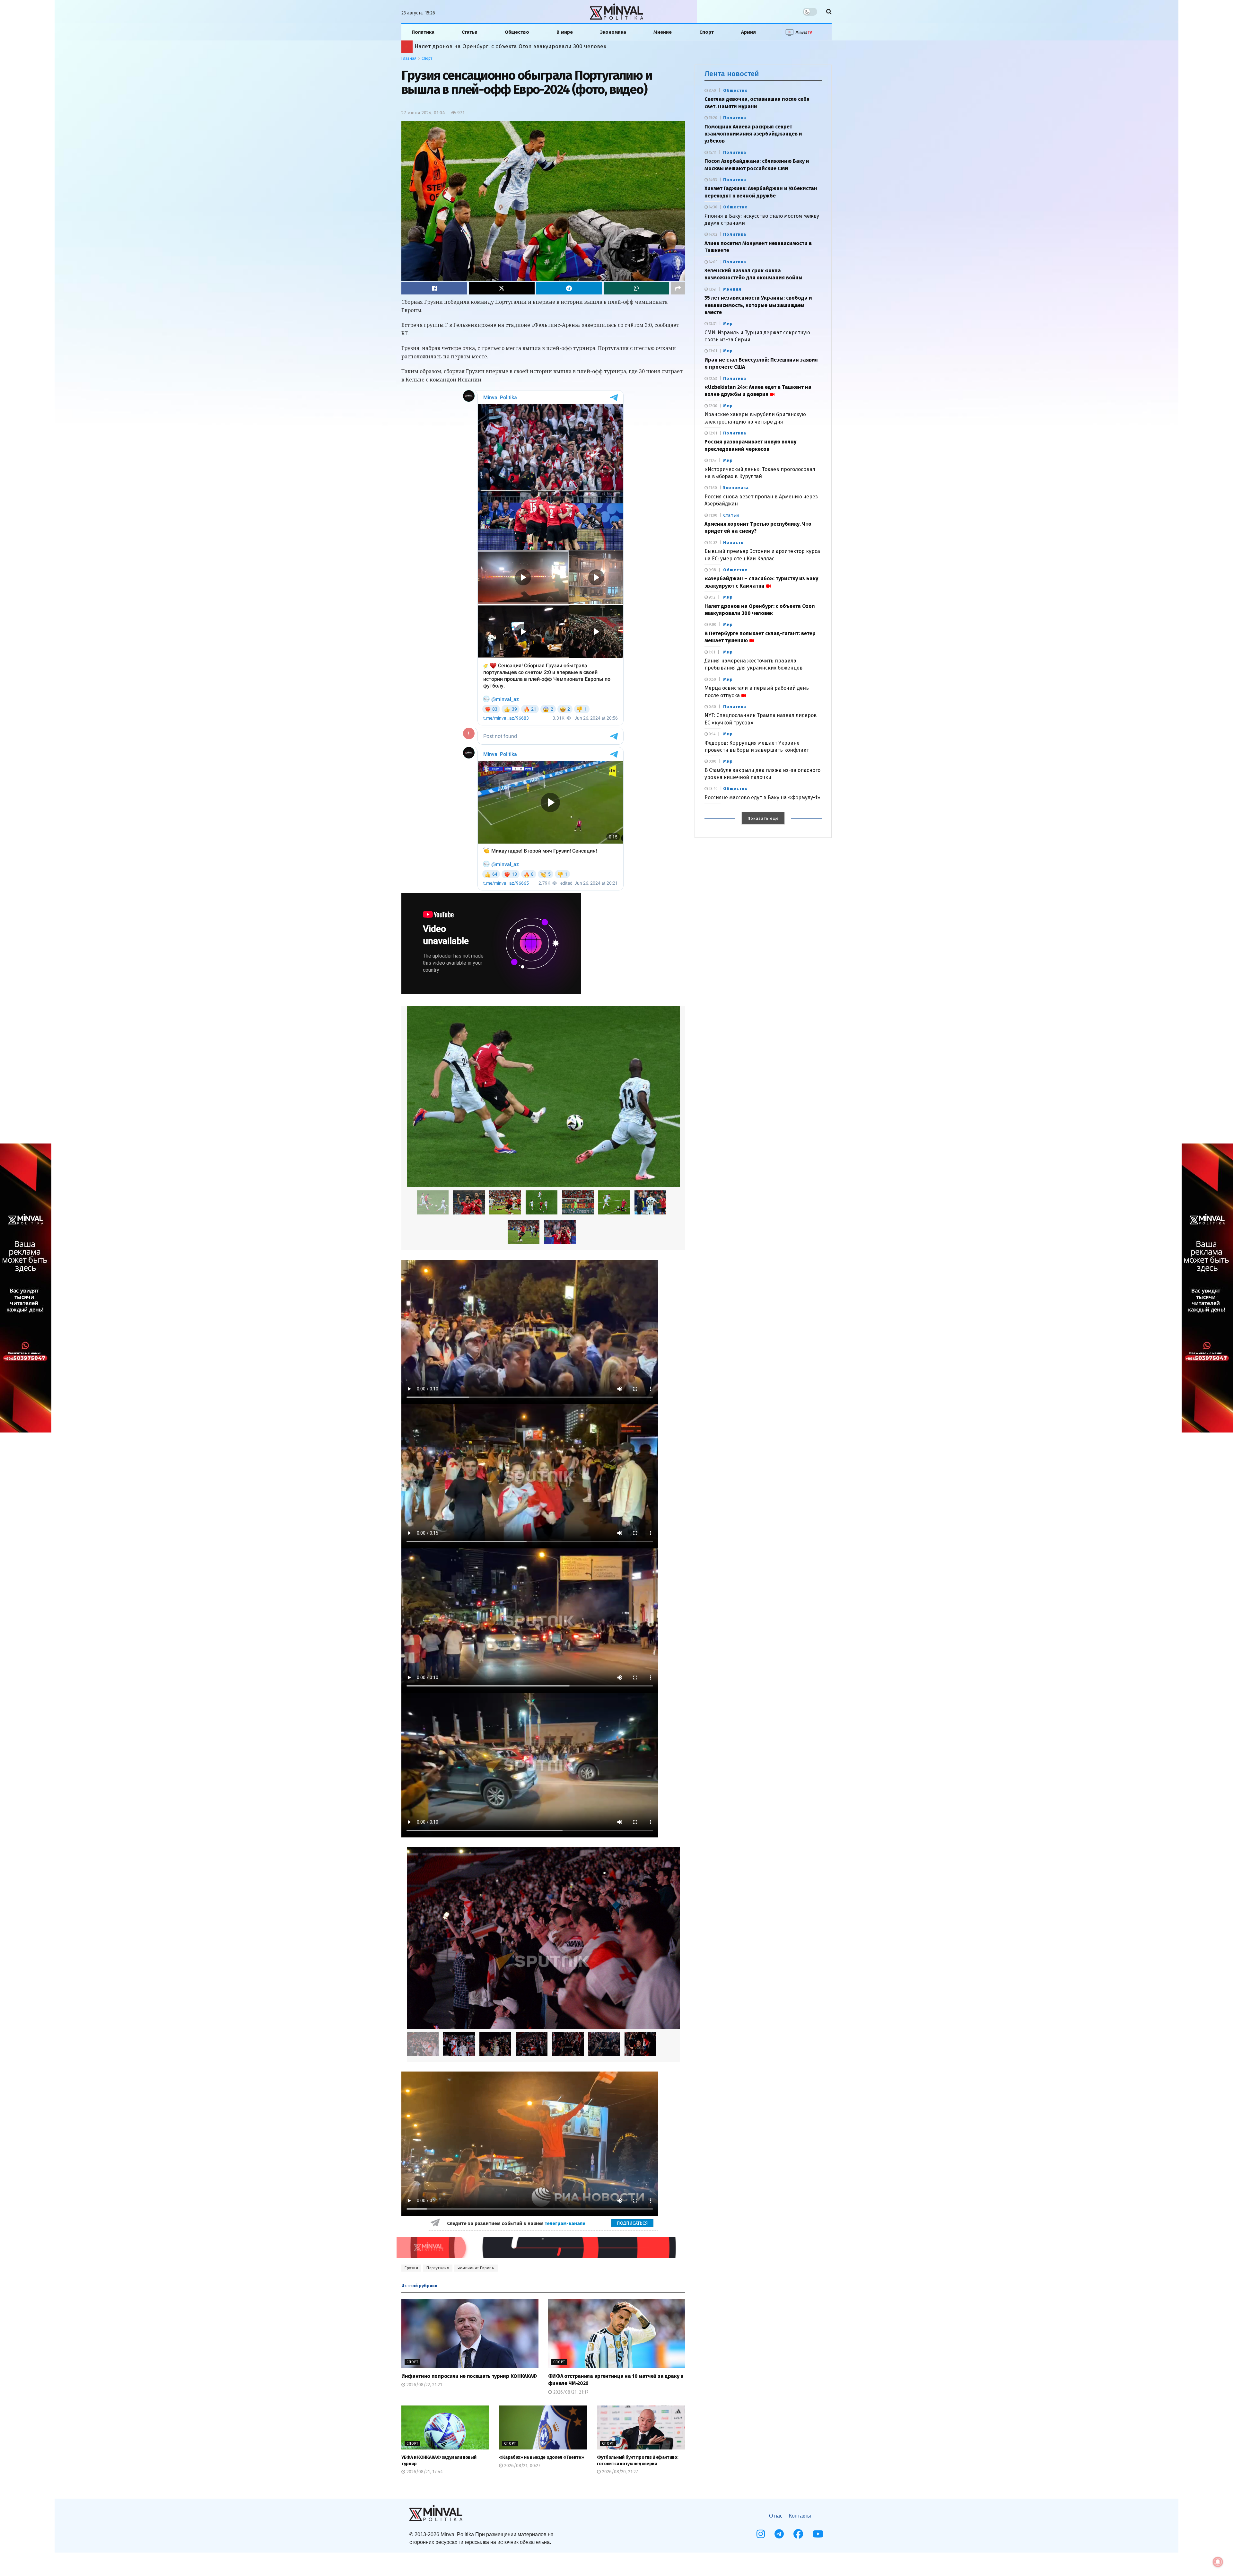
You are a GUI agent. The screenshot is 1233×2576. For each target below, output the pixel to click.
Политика (423, 32)
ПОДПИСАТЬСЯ (632, 2223)
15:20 (713, 118)
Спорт (707, 32)
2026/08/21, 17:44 (424, 2472)
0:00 (712, 761)
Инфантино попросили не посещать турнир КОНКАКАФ (469, 2376)
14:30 (713, 207)
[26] (578, 1202)
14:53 (712, 180)
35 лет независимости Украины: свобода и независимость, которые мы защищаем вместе (758, 305)
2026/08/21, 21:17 (570, 2392)
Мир (728, 324)
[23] (505, 1202)
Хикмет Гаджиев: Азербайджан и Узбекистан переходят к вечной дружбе (513, 46)
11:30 (712, 488)
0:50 (712, 679)
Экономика (613, 32)
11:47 (712, 460)
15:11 (712, 153)
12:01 (712, 433)
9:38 (712, 570)
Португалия (438, 2268)
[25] (568, 2044)
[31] (524, 1232)
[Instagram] (761, 2534)
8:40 (712, 91)
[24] (542, 1202)
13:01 (712, 351)
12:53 (712, 379)
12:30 (713, 406)
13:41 (712, 289)
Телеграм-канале (566, 2223)
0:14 (712, 734)
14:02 (713, 234)
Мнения (732, 289)
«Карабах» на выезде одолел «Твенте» (541, 2457)
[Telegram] (779, 2534)
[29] (650, 1202)
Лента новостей (732, 74)
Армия (748, 32)
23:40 (713, 789)
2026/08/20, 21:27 (619, 2472)
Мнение (663, 32)
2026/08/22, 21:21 (424, 2385)
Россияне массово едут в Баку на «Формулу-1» (762, 797)
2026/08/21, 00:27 (522, 2466)
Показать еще (763, 819)
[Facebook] (798, 2534)
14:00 (713, 262)
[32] (560, 1232)
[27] (614, 1202)
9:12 (712, 597)
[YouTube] (818, 2534)
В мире (565, 32)
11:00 (713, 515)
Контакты (800, 2516)
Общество (517, 32)
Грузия (411, 2268)
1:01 (711, 652)
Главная (409, 58)
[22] (469, 1202)
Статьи (470, 32)
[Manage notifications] (1218, 2562)
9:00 (712, 625)
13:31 (712, 324)
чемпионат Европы (476, 2268)
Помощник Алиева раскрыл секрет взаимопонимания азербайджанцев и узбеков (753, 134)
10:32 (713, 543)
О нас (776, 2516)
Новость (733, 543)
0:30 (712, 707)
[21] (543, 1097)
